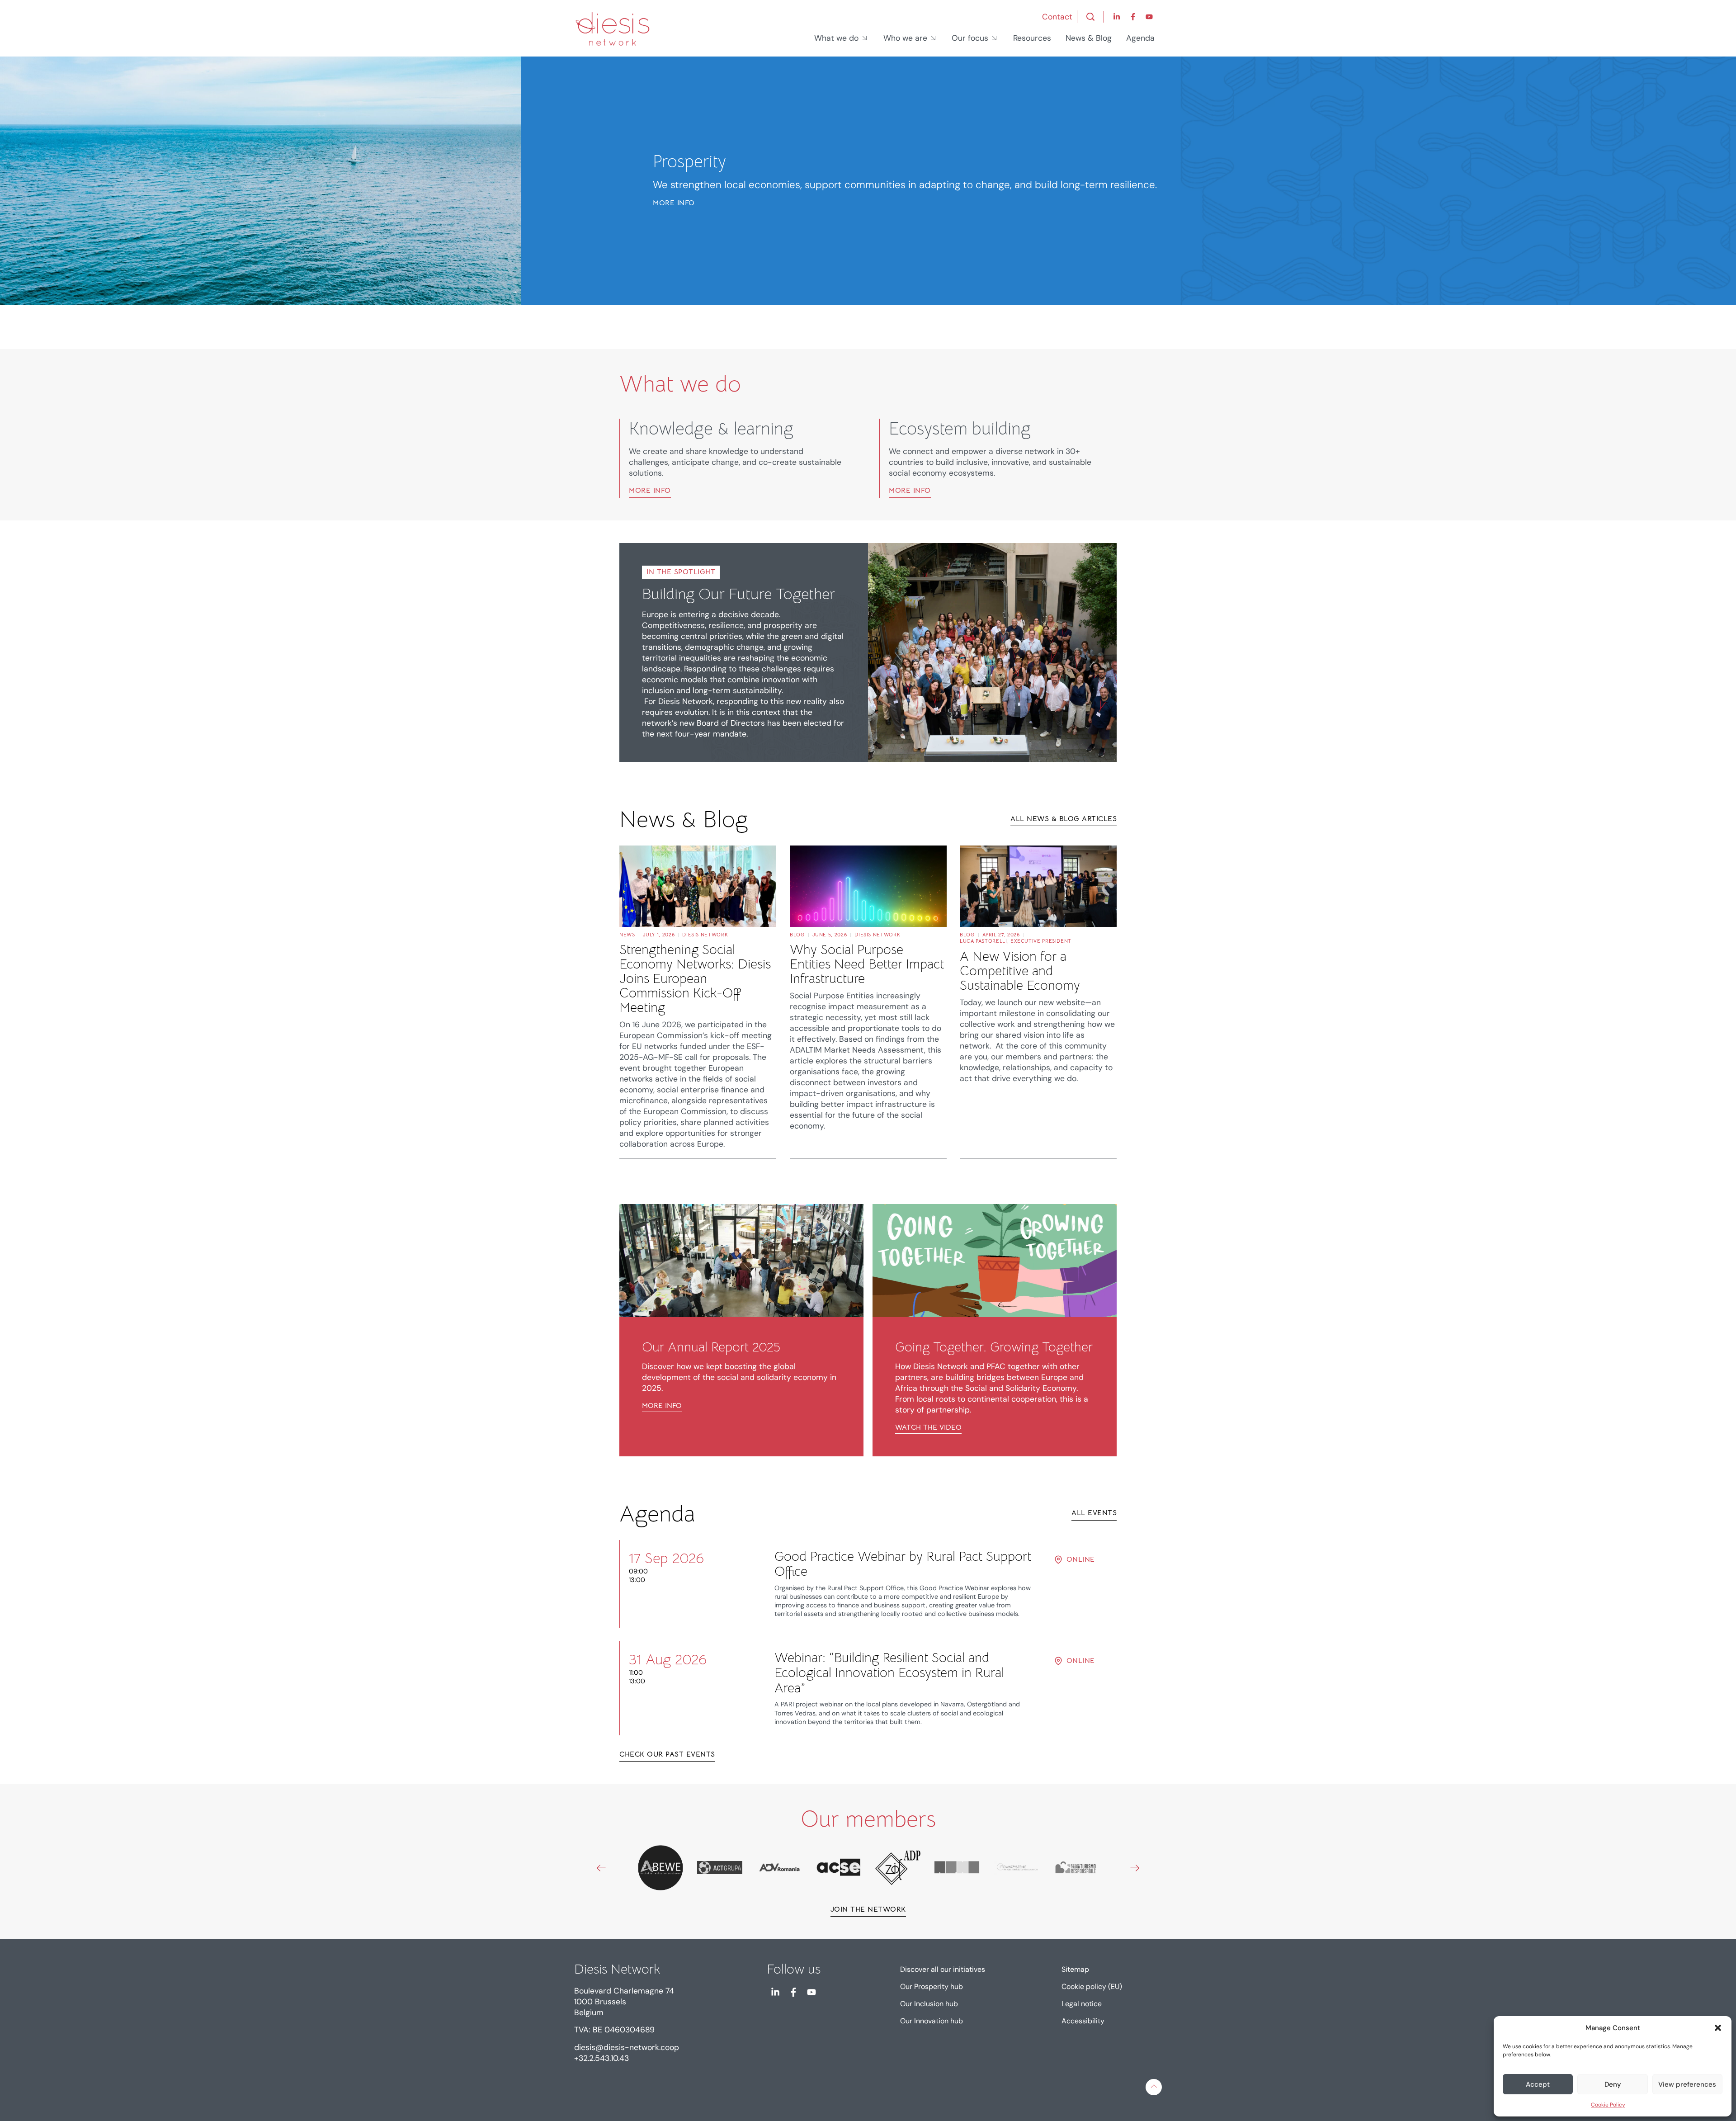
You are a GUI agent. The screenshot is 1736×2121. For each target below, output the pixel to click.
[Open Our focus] (995, 38)
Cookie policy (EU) (1092, 1986)
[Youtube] (1149, 17)
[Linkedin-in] (1117, 17)
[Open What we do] (865, 38)
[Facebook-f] (1133, 17)
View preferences (1687, 2084)
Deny (1613, 2084)
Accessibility (1083, 2021)
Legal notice (1082, 2004)
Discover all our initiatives (943, 1969)
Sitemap (1075, 1969)
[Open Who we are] (934, 38)
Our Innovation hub (932, 2021)
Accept (1538, 2084)
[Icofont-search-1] (1090, 17)
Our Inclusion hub (929, 2004)
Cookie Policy (1608, 2105)
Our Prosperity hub (932, 1986)
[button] (1718, 2028)
